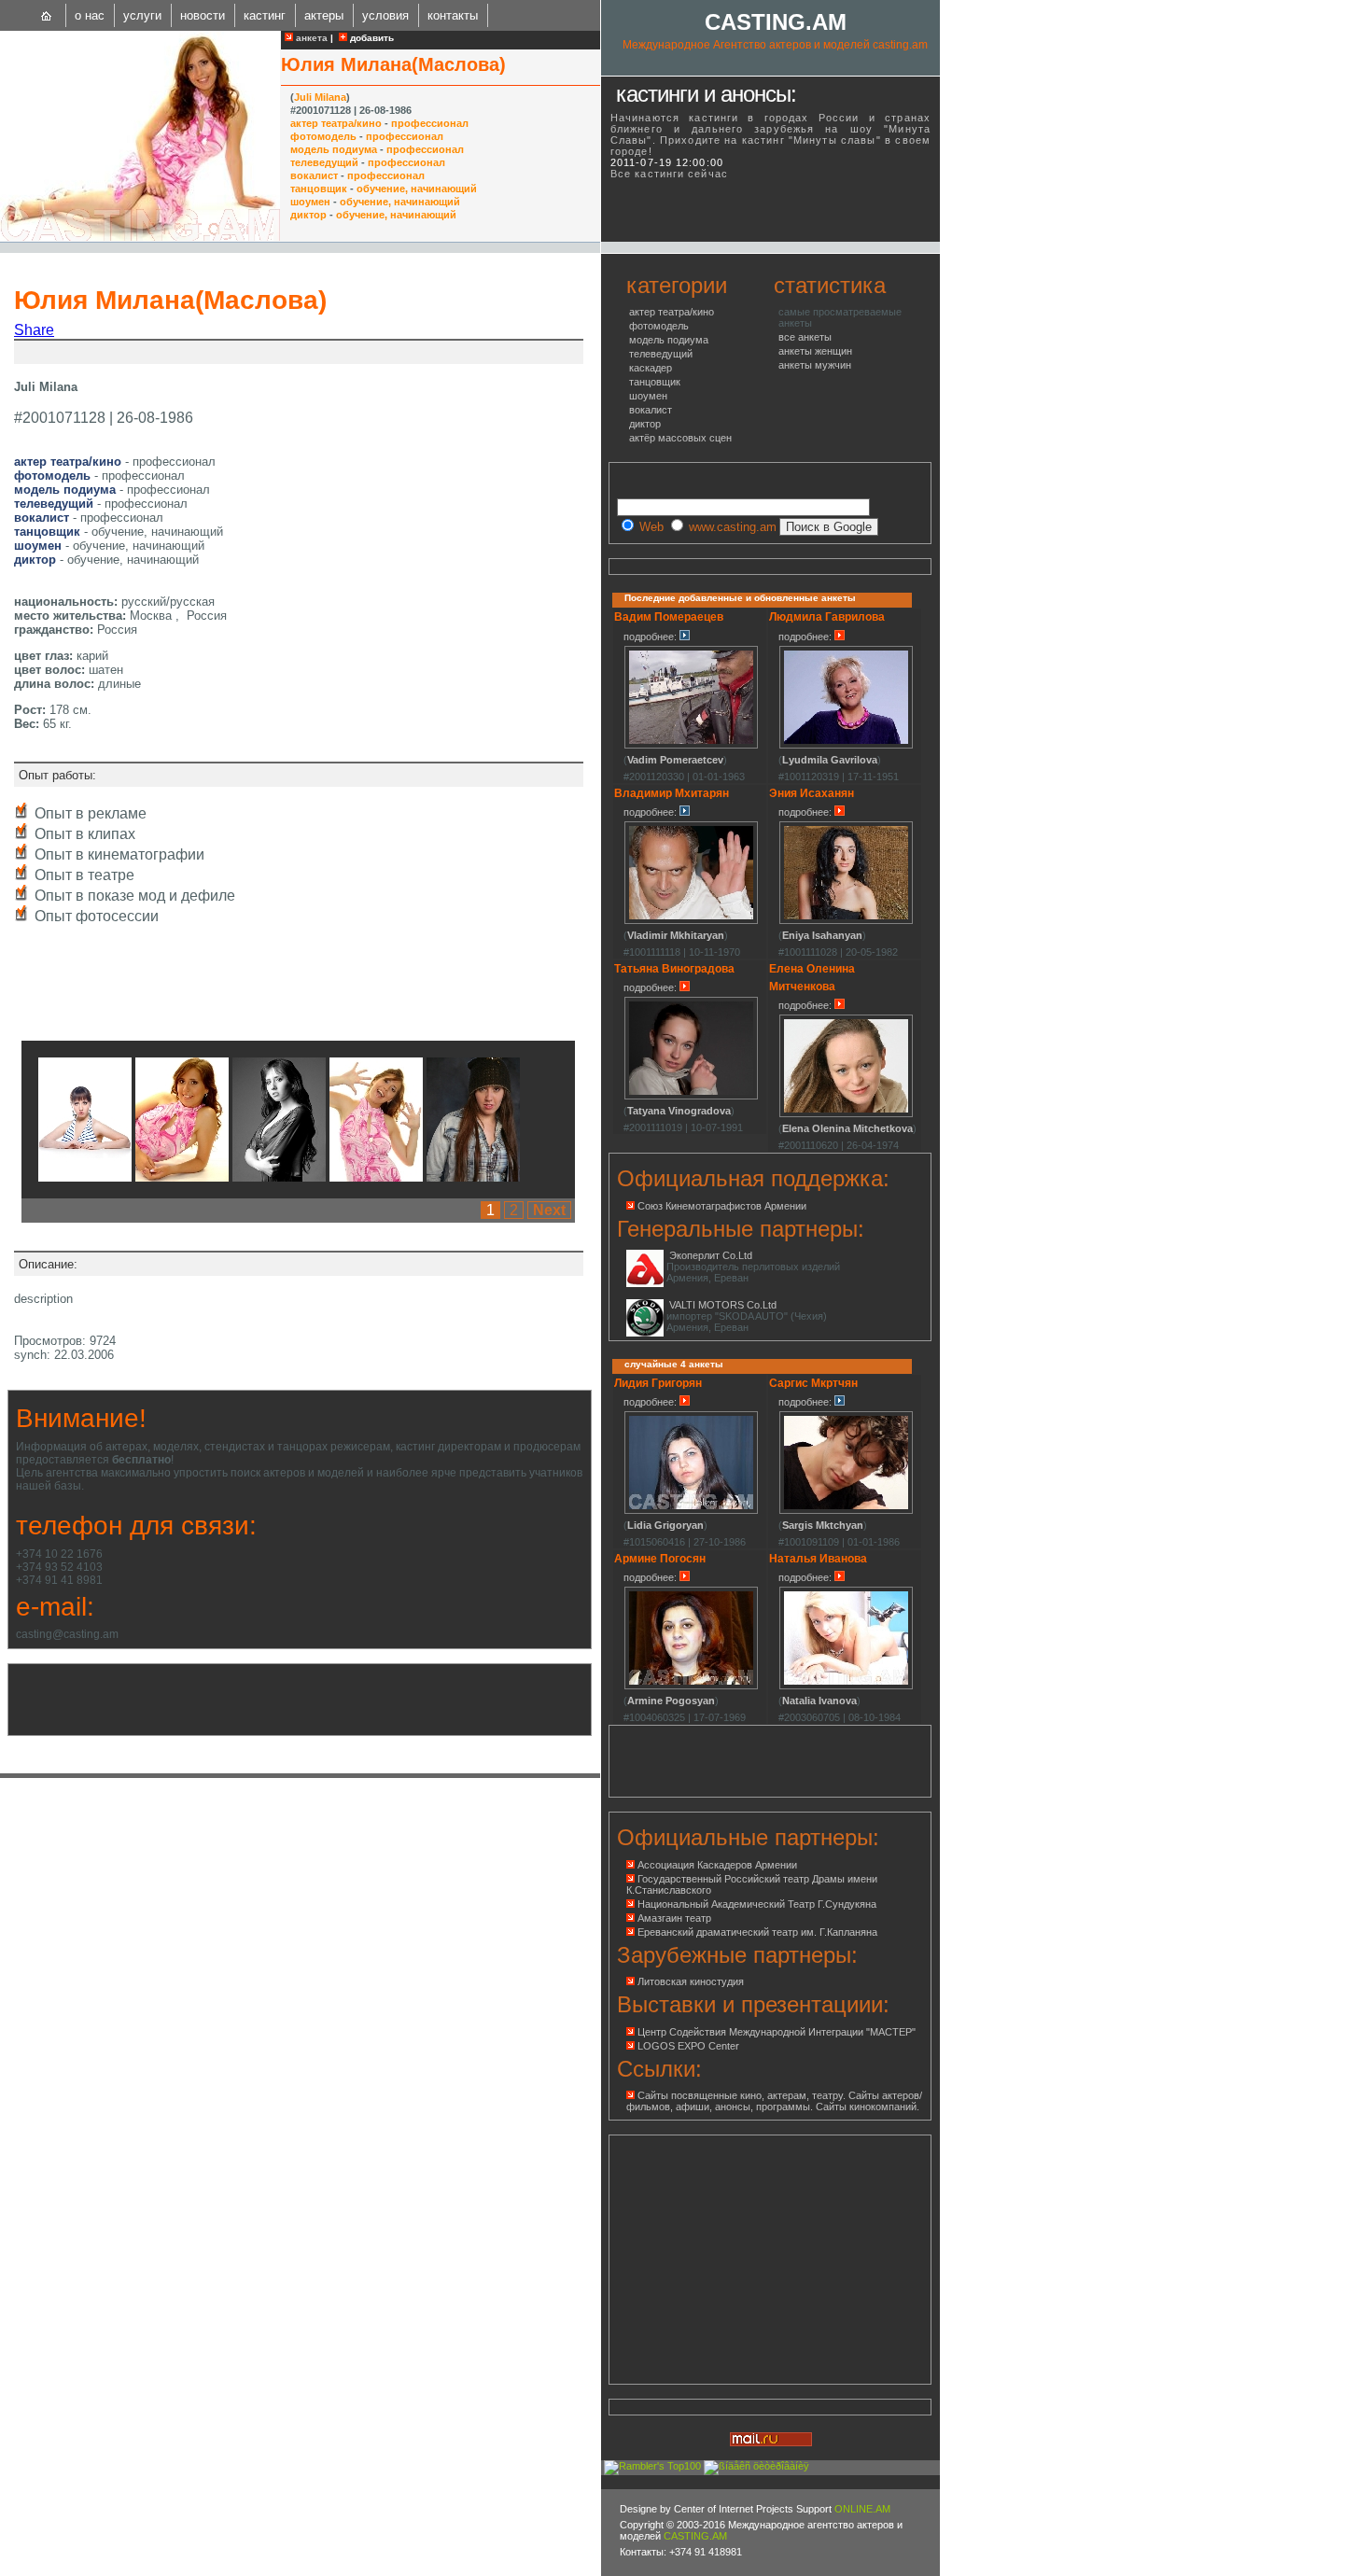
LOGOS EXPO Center (688, 2046)
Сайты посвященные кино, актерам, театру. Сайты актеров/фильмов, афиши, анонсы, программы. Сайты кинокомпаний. (774, 2101)
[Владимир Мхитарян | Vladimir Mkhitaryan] (691, 921)
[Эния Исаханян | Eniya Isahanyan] (846, 921)
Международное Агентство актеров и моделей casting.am (775, 45)
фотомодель (323, 136)
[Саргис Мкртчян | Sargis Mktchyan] (846, 1511)
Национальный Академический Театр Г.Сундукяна (757, 1904)
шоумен (310, 202)
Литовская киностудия (691, 1981)
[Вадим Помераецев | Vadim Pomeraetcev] (691, 746)
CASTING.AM (776, 22)
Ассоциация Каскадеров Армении (717, 1865)
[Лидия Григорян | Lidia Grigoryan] (691, 1511)
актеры (324, 15)
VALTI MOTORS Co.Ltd (723, 1305)
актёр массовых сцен (680, 438)
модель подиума (334, 149)
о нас (90, 15)
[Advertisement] (237, 352)
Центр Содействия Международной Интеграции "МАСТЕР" (777, 2032)
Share (34, 330)
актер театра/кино (336, 123)
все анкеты (805, 337)
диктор (308, 215)
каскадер (651, 368)
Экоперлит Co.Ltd (711, 1255)
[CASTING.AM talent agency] (47, 15)
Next (549, 1210)
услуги (142, 15)
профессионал (430, 123)
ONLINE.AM (862, 2509)
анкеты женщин (815, 351)
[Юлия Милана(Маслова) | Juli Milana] (140, 237)
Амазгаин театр (674, 1918)
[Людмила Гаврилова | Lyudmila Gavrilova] (846, 746)
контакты (453, 15)
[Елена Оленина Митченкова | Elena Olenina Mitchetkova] (846, 1114)
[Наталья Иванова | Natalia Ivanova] (846, 1687)
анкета (310, 38)
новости (203, 15)
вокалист (314, 175)
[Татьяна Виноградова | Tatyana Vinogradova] (691, 1097)
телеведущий (324, 162)
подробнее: (651, 637)
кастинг (265, 15)
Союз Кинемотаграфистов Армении (722, 1206)
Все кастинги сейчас (669, 174)
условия (385, 15)
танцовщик (319, 189)
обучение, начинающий (417, 189)
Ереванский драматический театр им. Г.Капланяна (757, 1932)
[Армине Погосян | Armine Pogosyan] (691, 1687)
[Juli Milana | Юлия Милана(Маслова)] (85, 1176)
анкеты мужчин (815, 365)
